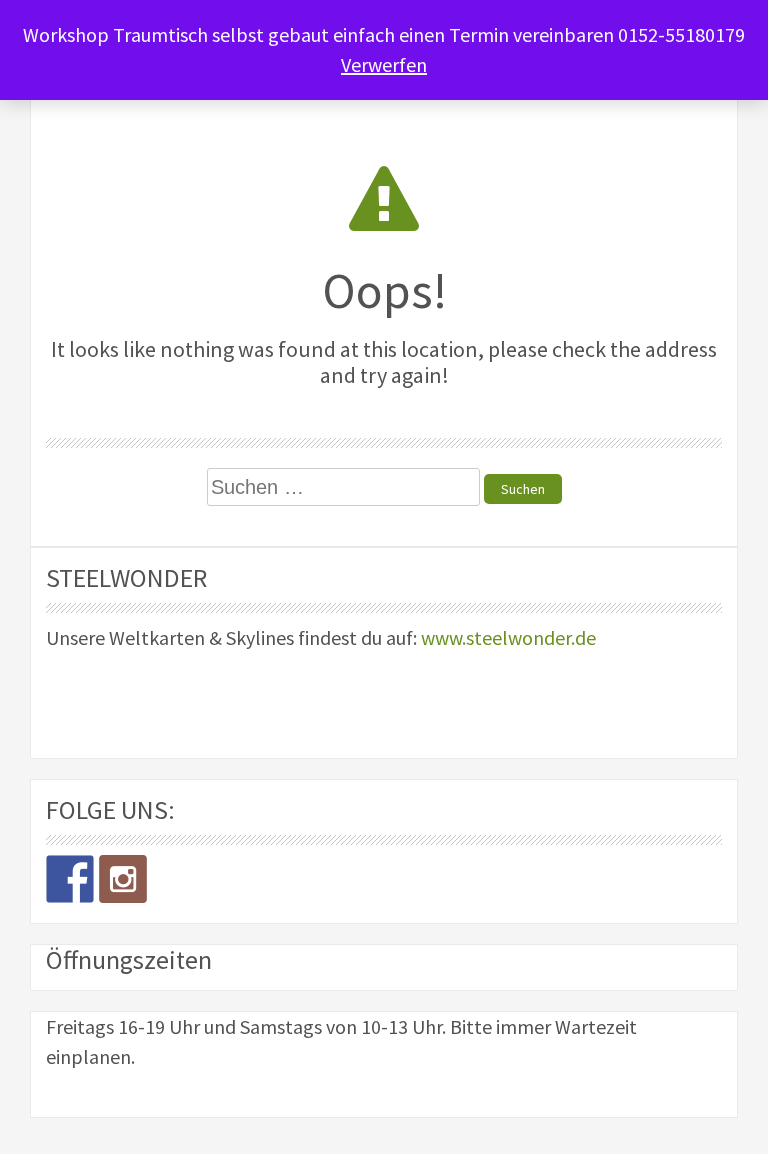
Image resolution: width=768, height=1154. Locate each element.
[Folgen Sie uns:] (70, 879)
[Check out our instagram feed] (123, 879)
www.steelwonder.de (508, 637)
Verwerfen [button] (384, 64)
